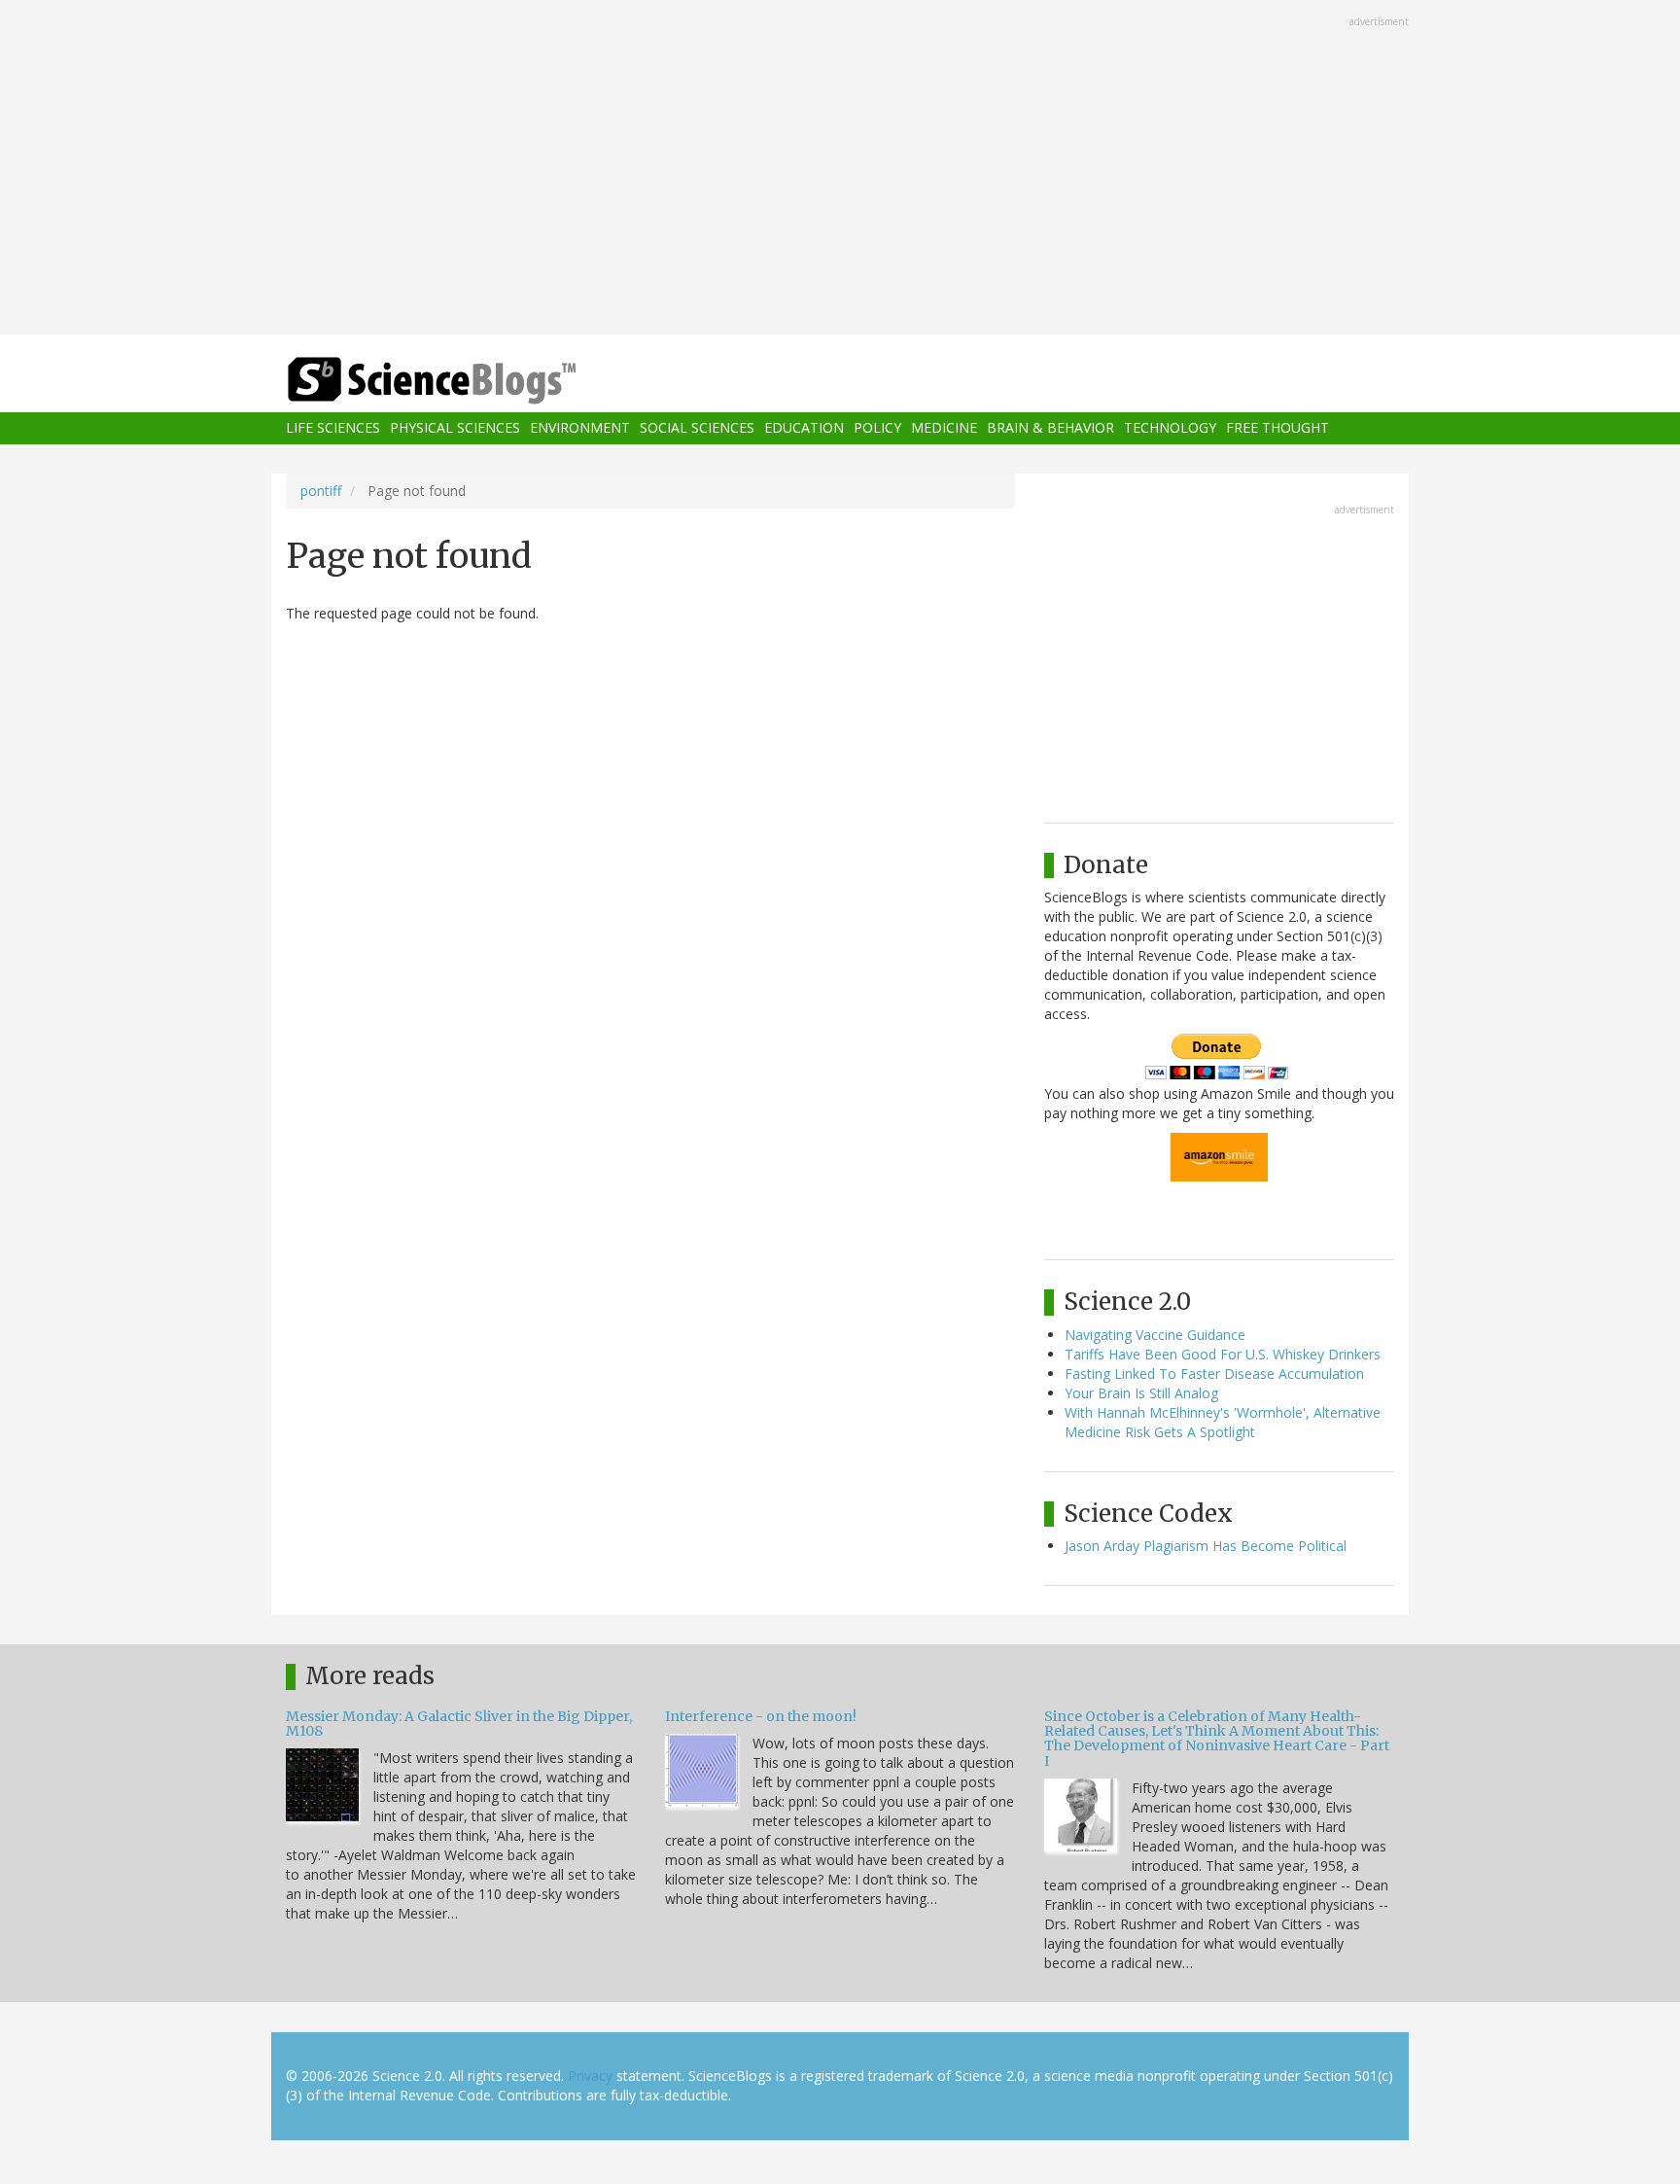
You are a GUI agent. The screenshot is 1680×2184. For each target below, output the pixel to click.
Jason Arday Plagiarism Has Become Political (1206, 1546)
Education (804, 428)
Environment (580, 428)
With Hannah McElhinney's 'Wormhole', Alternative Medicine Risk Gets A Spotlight (1223, 1422)
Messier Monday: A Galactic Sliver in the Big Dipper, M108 (459, 1724)
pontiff (321, 491)
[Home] (471, 381)
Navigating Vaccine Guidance (1155, 1335)
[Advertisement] (840, 169)
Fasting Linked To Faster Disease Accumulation (1214, 1374)
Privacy (590, 2076)
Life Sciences (333, 428)
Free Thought (1277, 428)
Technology (1170, 428)
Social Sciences (697, 428)
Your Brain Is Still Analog (1141, 1393)
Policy (877, 428)
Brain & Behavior (1050, 428)
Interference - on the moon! (761, 1716)
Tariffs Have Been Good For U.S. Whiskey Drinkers (1223, 1354)
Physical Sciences (455, 428)
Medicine (944, 428)
